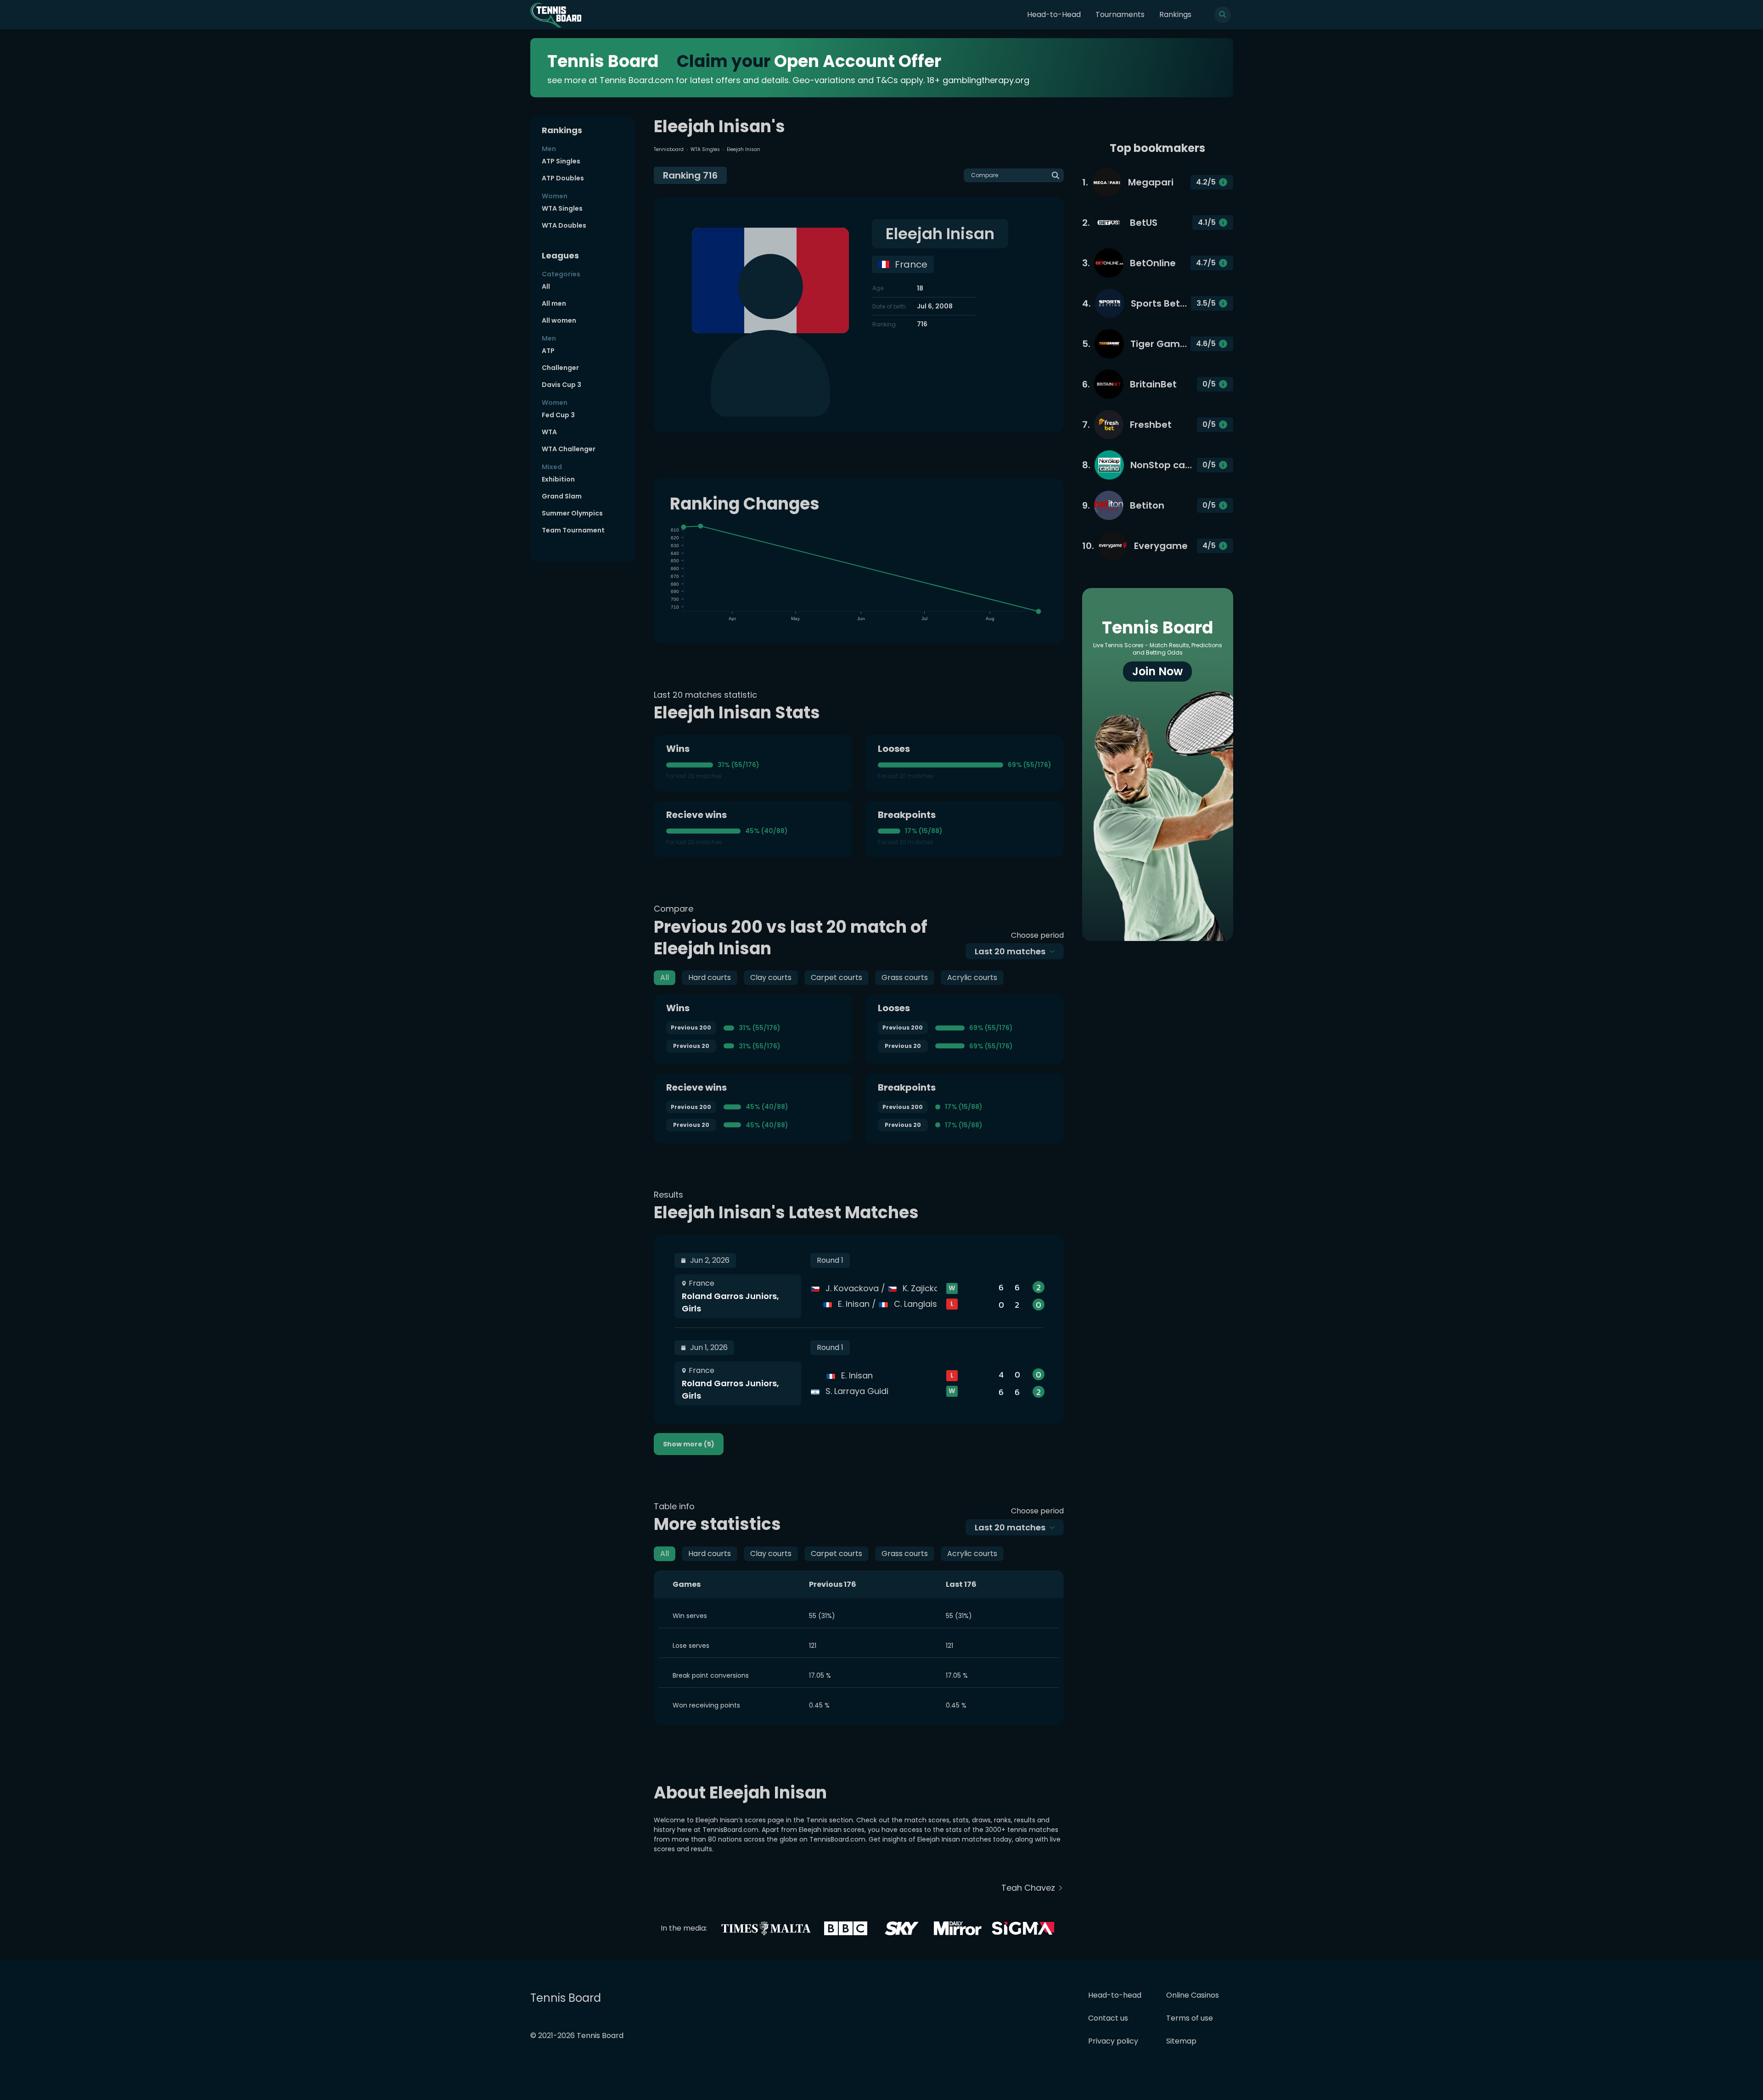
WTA (549, 432)
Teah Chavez (1028, 1888)
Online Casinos (1193, 1995)
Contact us (1108, 2018)
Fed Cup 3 (558, 415)
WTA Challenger (569, 449)
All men (554, 303)
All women (559, 320)
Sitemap (1181, 2041)
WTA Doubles (564, 225)
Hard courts (710, 977)
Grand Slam (562, 496)
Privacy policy (1113, 2041)
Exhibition (558, 479)
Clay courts (771, 977)
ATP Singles (561, 161)
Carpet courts (837, 977)
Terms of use (1190, 2018)
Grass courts (905, 977)
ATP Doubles (563, 178)
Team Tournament (573, 530)
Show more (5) (689, 1444)
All (546, 286)
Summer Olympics (572, 513)
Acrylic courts (972, 977)
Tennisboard (669, 149)
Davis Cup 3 (561, 385)
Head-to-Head (1054, 14)
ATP (548, 351)
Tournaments (1120, 14)
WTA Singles (562, 208)
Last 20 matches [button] (1010, 951)
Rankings (1175, 14)
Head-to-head (1115, 1995)
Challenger (560, 368)
